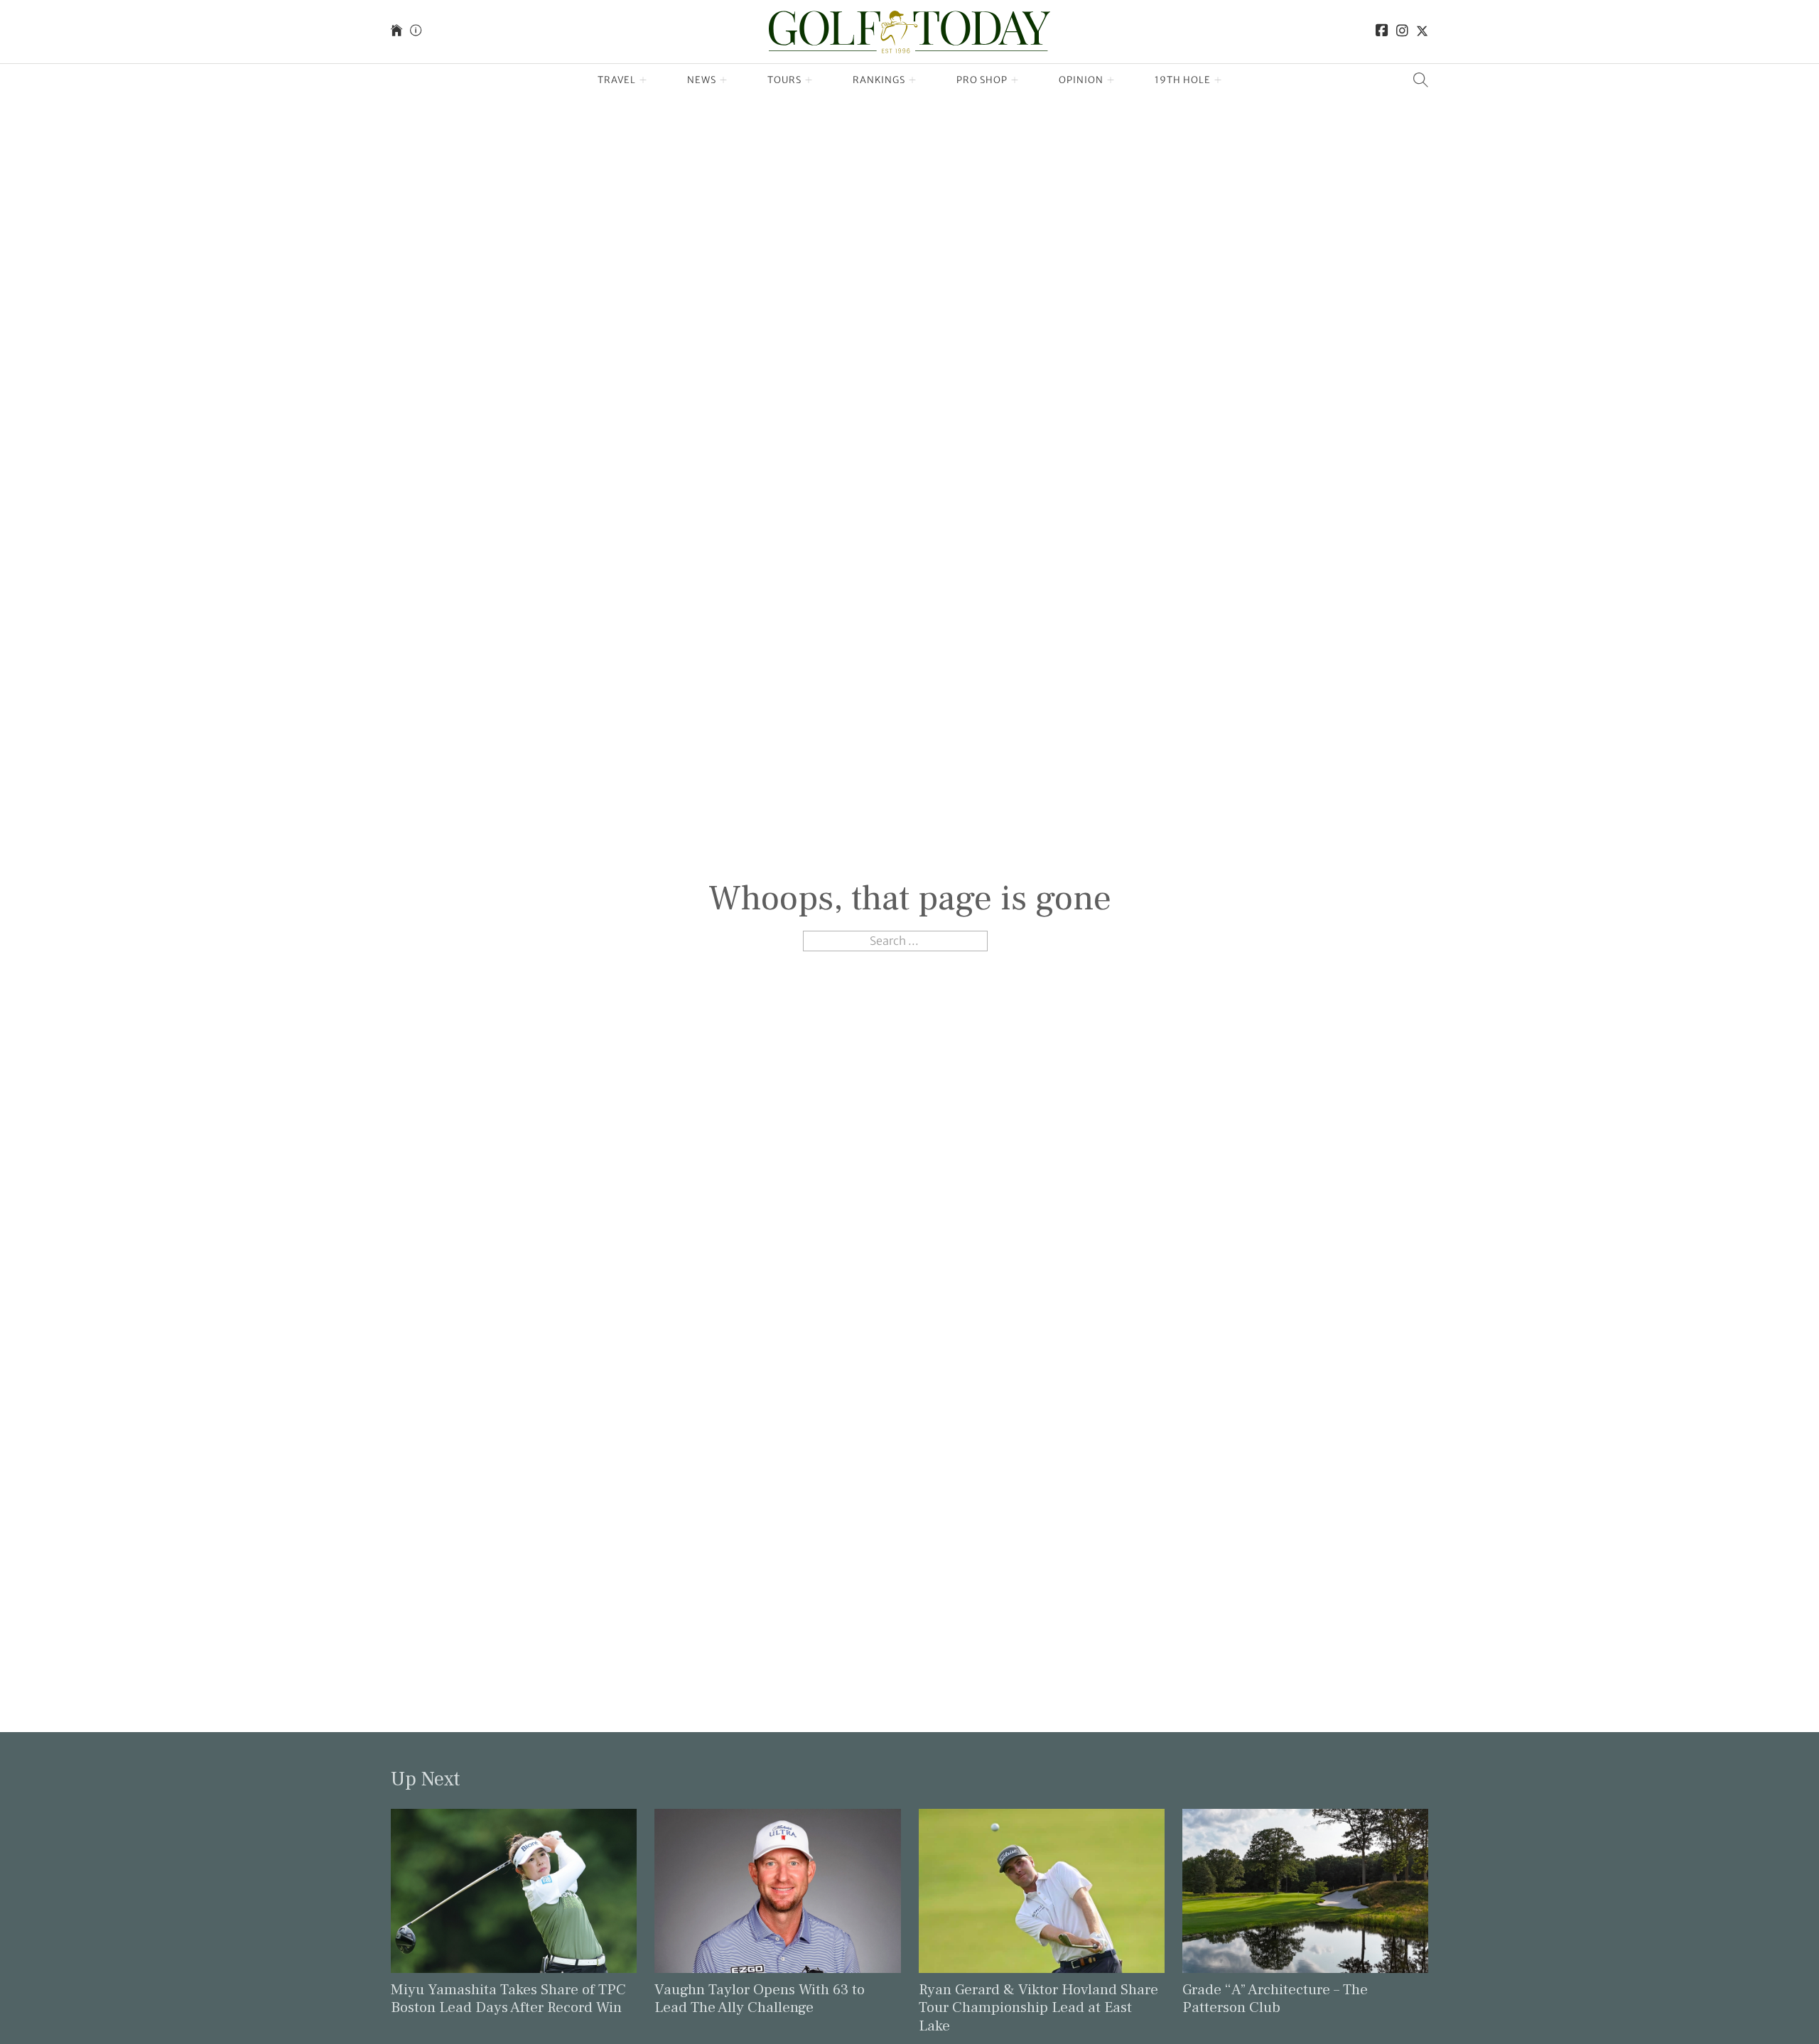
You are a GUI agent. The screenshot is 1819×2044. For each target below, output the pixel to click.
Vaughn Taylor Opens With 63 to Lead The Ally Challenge (760, 1999)
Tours (784, 80)
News (702, 80)
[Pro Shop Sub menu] (1015, 80)
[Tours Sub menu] (809, 80)
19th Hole (1183, 80)
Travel (617, 80)
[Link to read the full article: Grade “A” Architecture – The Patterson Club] (1305, 1890)
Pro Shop (982, 80)
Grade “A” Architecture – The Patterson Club (1275, 1999)
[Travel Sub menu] (643, 80)
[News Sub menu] (724, 80)
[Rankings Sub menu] (913, 80)
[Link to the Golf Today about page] (416, 32)
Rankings (879, 80)
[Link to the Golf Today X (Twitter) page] (1422, 32)
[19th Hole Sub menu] (1218, 80)
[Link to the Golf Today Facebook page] (1382, 32)
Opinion (1081, 80)
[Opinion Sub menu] (1111, 80)
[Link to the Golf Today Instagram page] (1402, 32)
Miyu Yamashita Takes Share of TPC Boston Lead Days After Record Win (508, 1999)
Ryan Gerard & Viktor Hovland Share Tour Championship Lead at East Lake (1038, 2007)
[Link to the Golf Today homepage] (396, 32)
